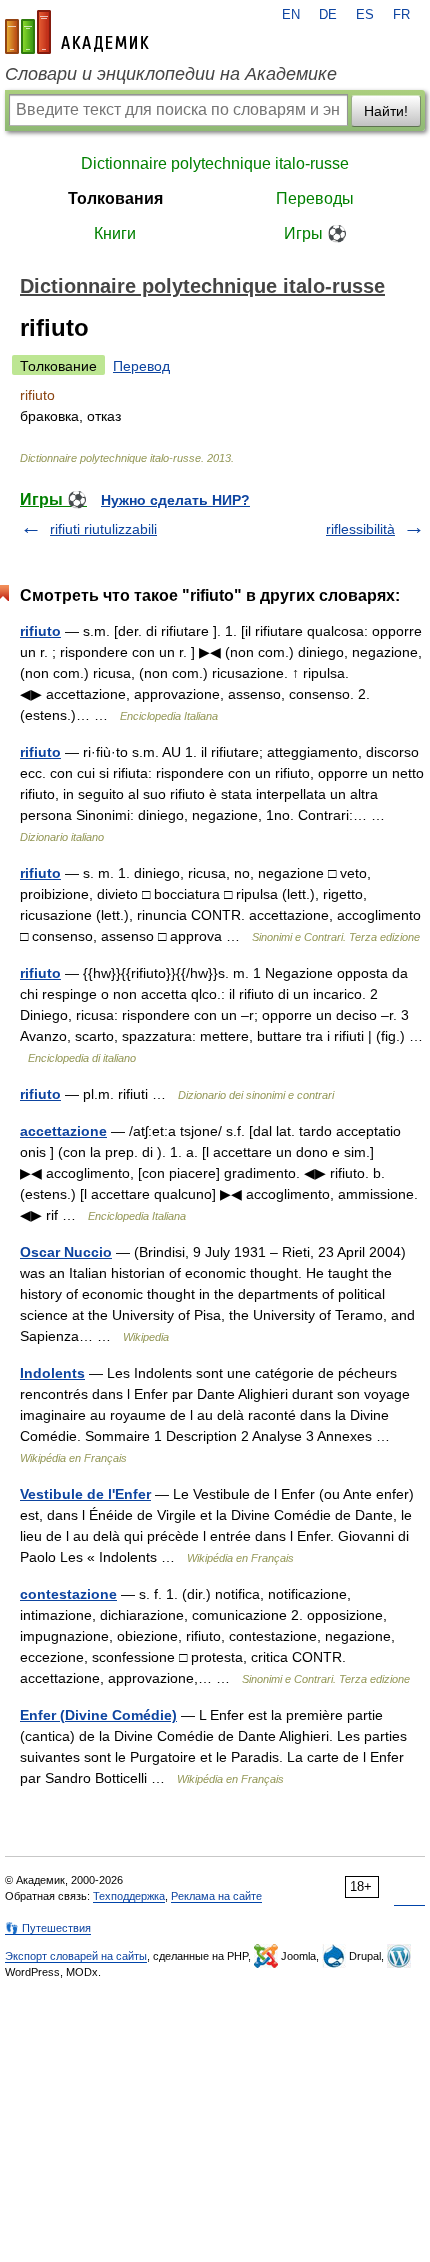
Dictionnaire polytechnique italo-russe (215, 163)
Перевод (141, 366)
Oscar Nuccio (66, 1252)
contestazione (68, 1594)
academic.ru (77, 32)
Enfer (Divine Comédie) (98, 1715)
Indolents (52, 1373)
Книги (115, 233)
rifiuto (40, 631)
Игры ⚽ (315, 233)
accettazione (63, 1131)
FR (401, 15)
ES (365, 15)
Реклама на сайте (216, 1896)
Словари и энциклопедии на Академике (171, 74)
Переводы (315, 198)
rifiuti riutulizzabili (103, 529)
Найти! (386, 111)
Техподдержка (129, 1896)
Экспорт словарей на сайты (76, 1956)
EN (291, 15)
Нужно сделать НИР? (175, 500)
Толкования (115, 198)
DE (328, 15)
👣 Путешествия (48, 1928)
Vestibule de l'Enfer (85, 1494)
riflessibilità (360, 529)
